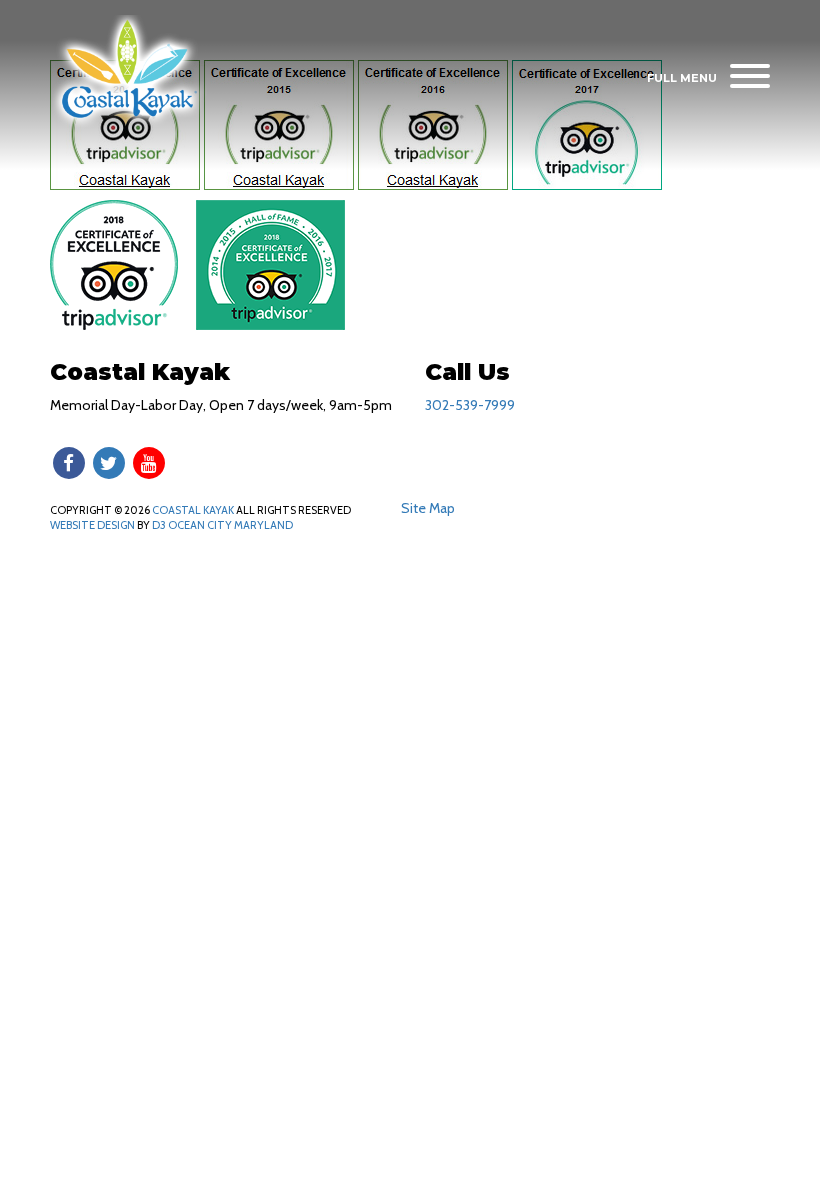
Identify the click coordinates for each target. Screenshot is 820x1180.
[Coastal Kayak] (128, 71)
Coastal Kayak (193, 510)
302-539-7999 (470, 405)
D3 (159, 525)
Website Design (92, 525)
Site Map (428, 508)
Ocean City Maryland (230, 525)
